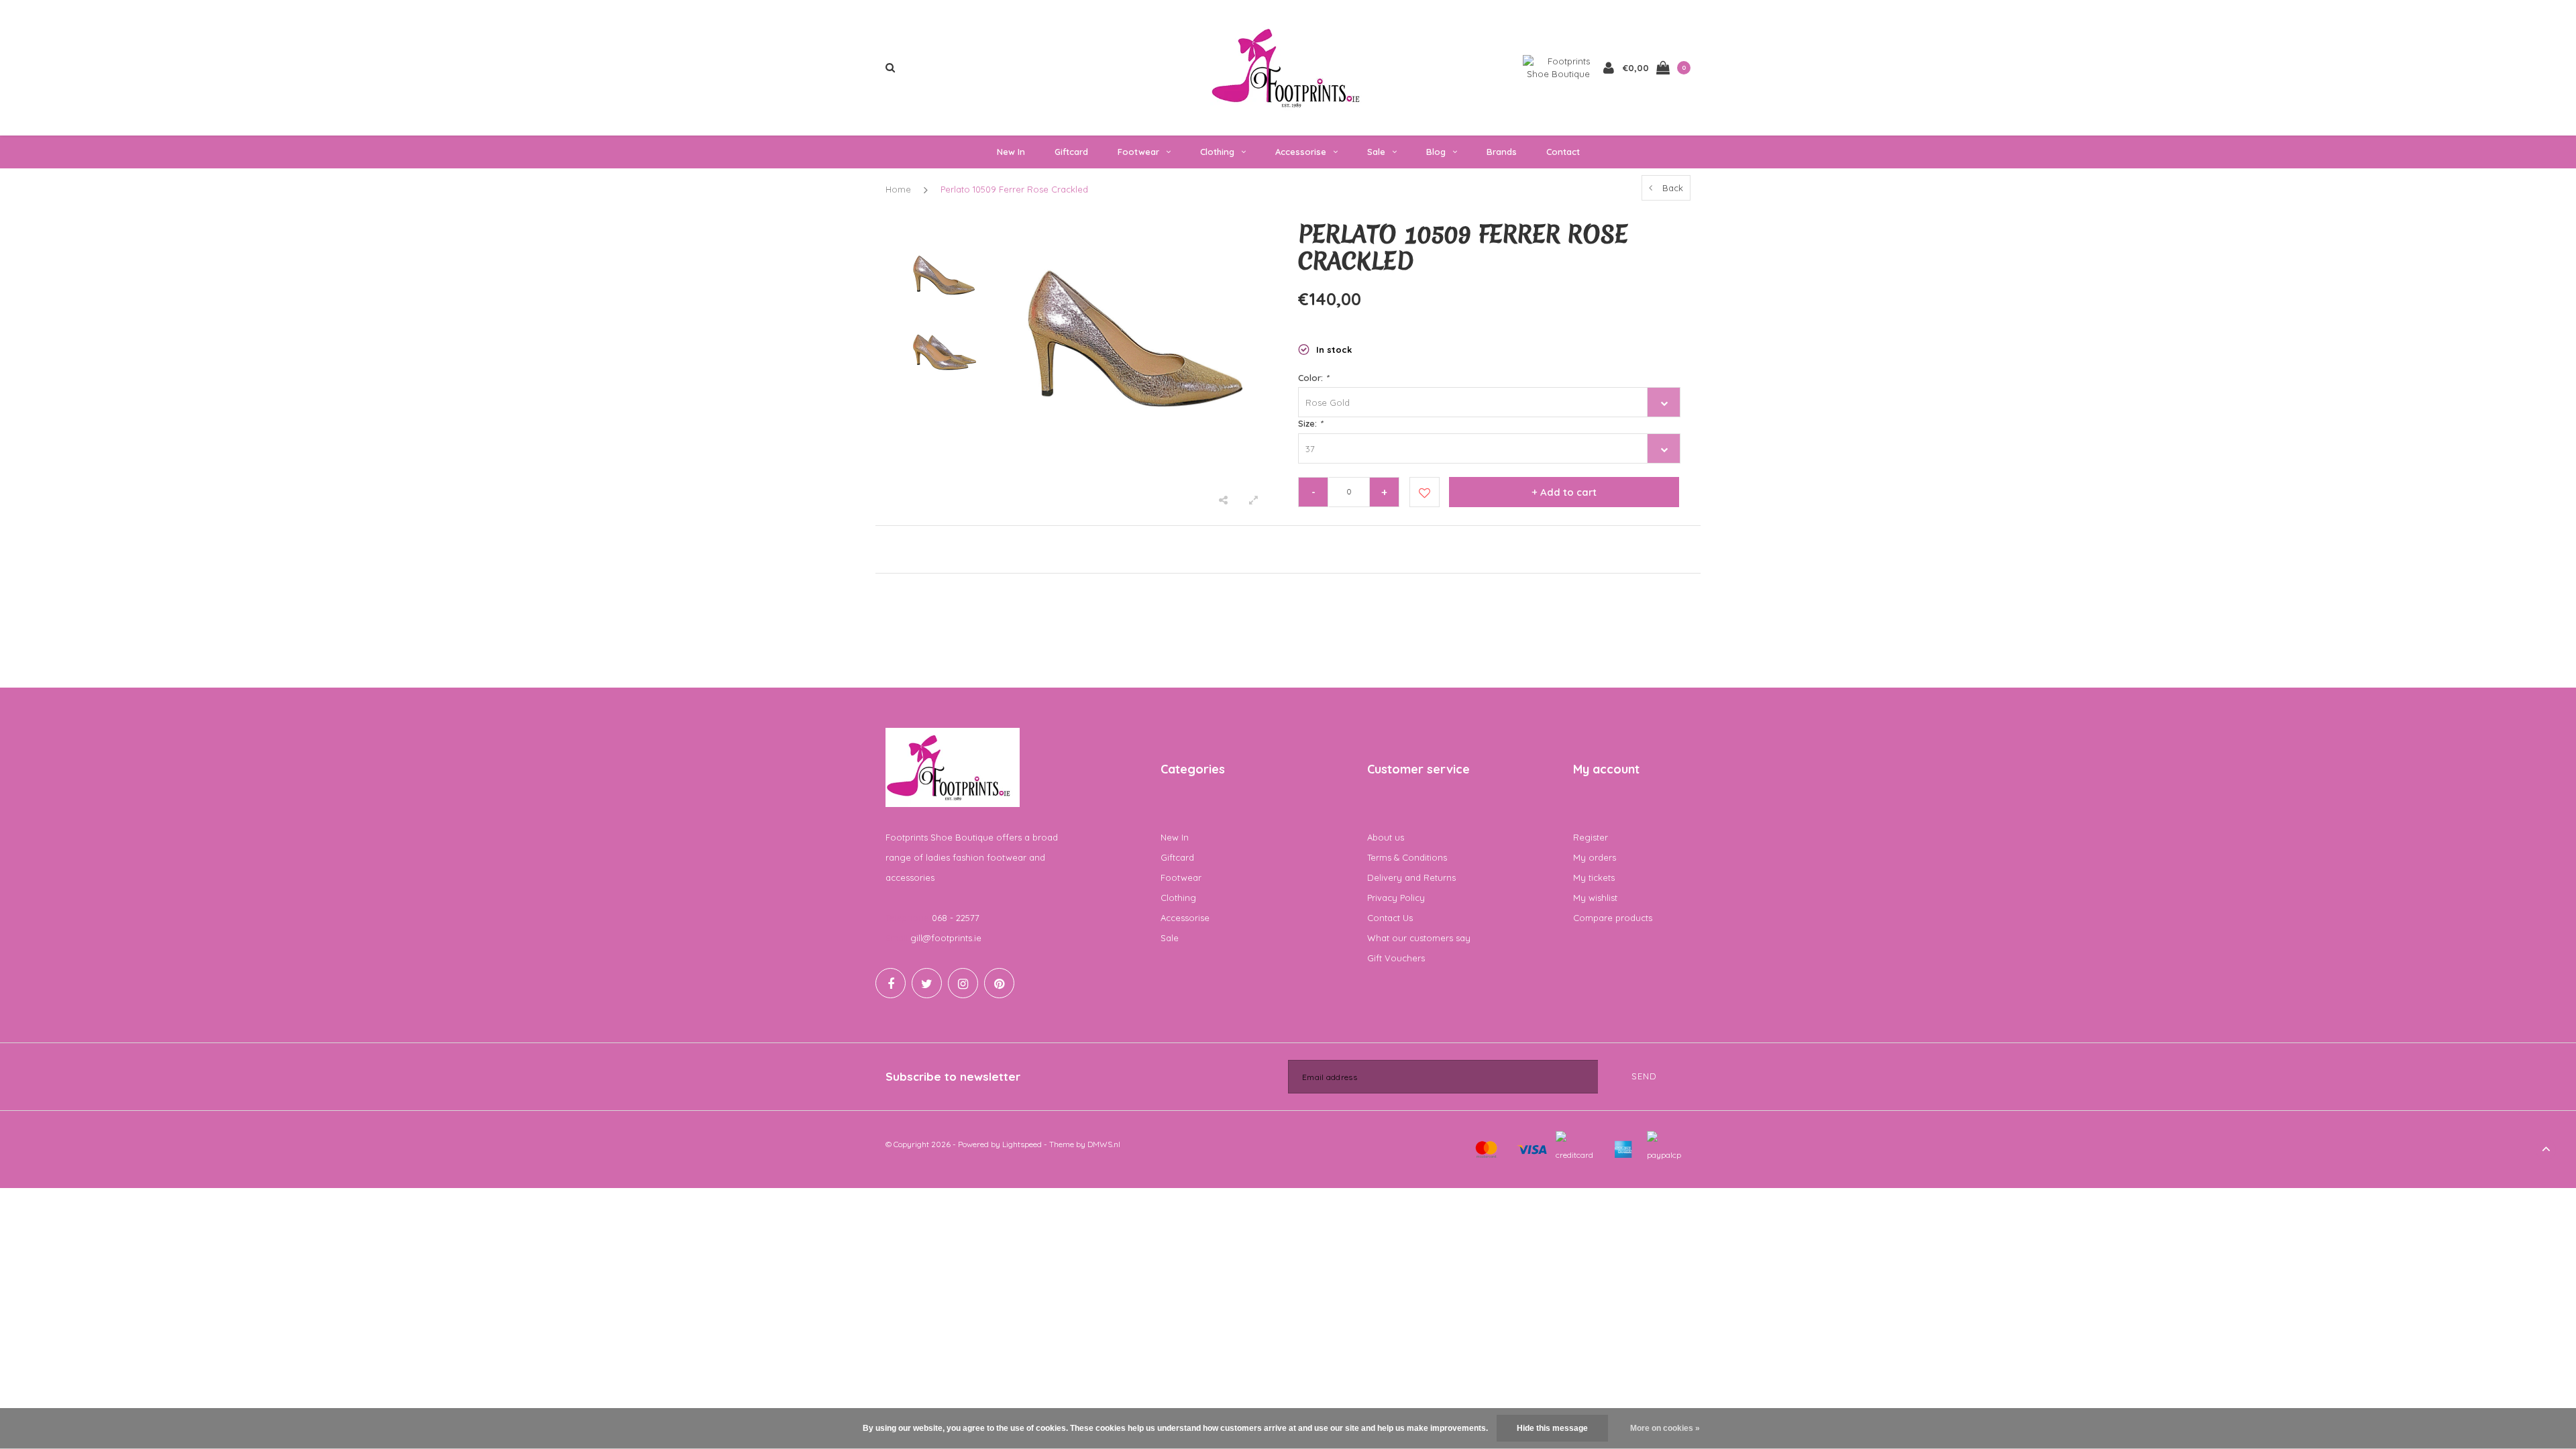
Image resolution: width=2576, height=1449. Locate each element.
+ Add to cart (1564, 492)
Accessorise (1301, 152)
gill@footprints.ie (946, 938)
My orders (1595, 857)
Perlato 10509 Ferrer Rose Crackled (1014, 189)
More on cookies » (1665, 1428)
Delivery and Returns (1411, 877)
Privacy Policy (1396, 898)
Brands (1502, 152)
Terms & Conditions (1407, 857)
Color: (1313, 378)
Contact (1563, 152)
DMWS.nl (1104, 1144)
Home (898, 189)
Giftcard (1071, 152)
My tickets (1594, 877)
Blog (1436, 152)
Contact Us (1390, 918)
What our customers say (1419, 938)
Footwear (1138, 152)
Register (1591, 837)
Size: (1310, 423)
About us (1386, 837)
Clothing (1217, 152)
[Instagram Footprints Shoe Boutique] (963, 983)
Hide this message (1552, 1428)
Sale (1376, 152)
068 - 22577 (956, 918)
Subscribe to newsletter (953, 1076)
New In (1011, 152)
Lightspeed (1022, 1144)
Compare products (1613, 918)
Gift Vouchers (1396, 958)
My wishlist (1595, 898)
